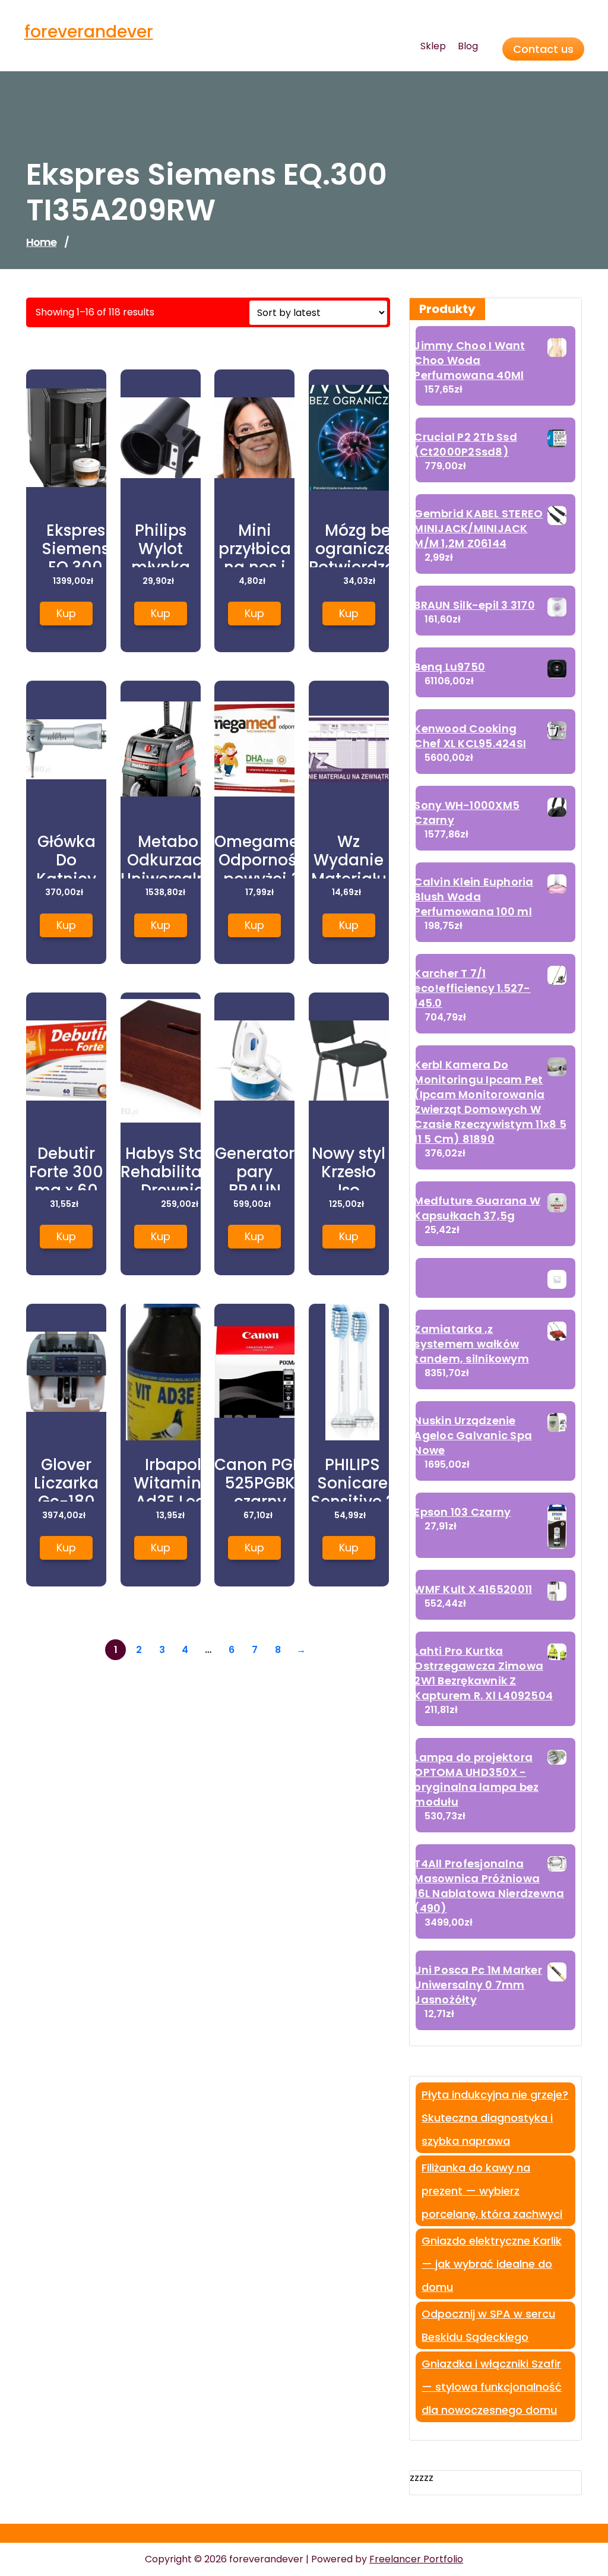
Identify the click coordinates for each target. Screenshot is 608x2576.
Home (41, 242)
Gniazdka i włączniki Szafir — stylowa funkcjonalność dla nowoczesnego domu (492, 2387)
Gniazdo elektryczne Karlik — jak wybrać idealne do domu (492, 2264)
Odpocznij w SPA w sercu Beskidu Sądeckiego (488, 2325)
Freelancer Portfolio (416, 2559)
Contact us (543, 49)
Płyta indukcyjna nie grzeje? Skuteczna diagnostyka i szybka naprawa (495, 2118)
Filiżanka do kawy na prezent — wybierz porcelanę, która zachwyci (492, 2191)
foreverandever (89, 32)
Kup (66, 613)
